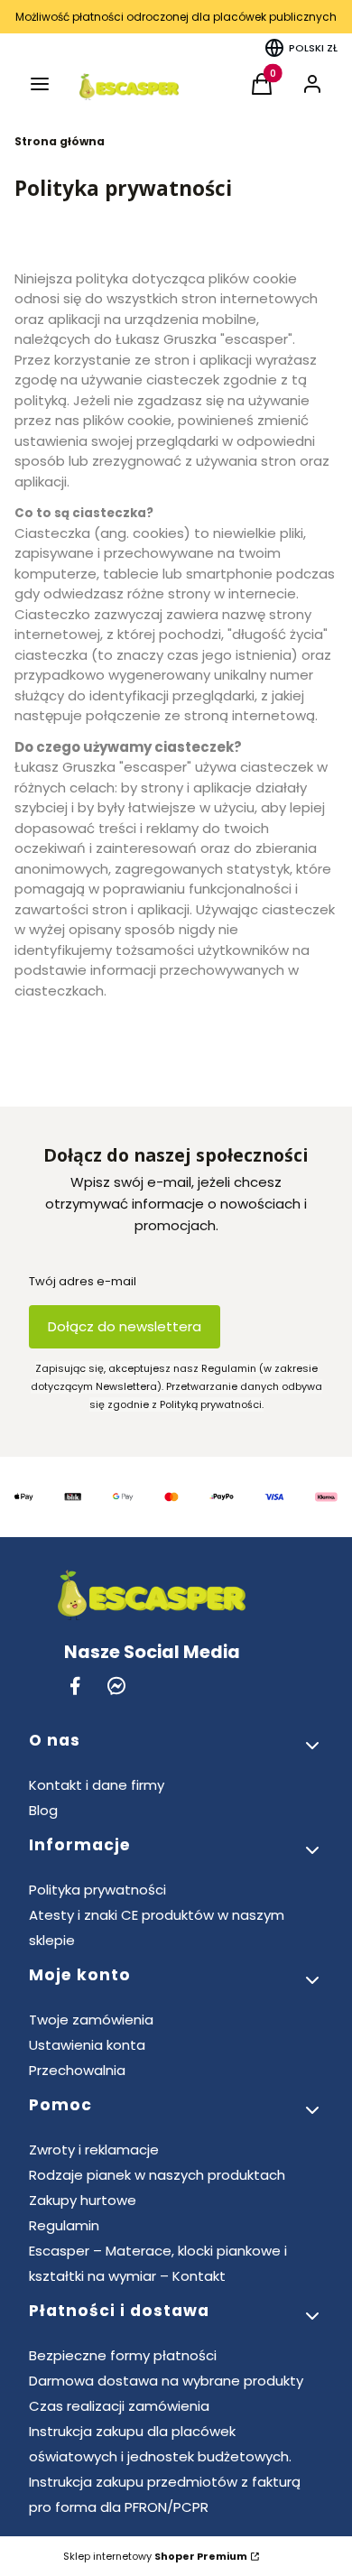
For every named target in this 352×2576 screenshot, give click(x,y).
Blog (43, 1810)
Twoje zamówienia (91, 2020)
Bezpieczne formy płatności (123, 2355)
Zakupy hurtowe (83, 2200)
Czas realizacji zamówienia (119, 2406)
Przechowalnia (77, 2070)
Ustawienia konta (87, 2045)
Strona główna (60, 141)
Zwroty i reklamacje (94, 2150)
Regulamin (64, 2225)
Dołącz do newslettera (125, 1326)
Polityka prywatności (97, 1890)
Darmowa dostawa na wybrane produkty (166, 2381)
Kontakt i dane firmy (97, 1785)
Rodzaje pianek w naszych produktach (157, 2175)
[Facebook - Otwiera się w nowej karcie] (75, 1686)
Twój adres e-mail (83, 1281)
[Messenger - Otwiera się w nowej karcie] (116, 1686)
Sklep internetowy (155, 2556)
